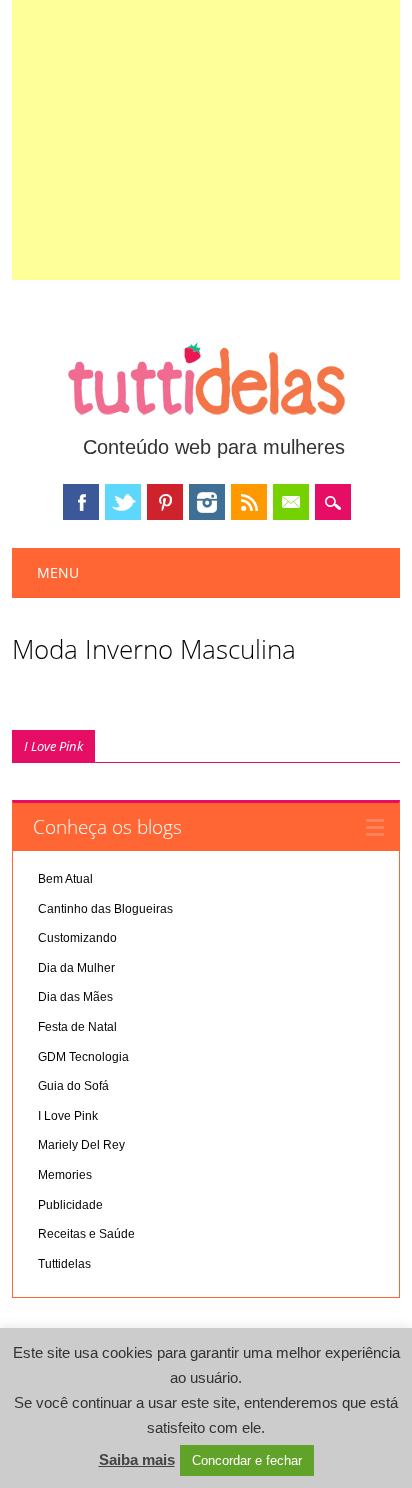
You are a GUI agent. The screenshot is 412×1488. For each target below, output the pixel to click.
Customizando (77, 938)
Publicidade (70, 1205)
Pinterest (165, 502)
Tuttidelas (64, 1264)
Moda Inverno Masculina (154, 649)
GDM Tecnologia (83, 1057)
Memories (65, 1175)
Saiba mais (137, 1459)
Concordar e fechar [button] (247, 1460)
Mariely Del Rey (81, 1145)
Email (291, 502)
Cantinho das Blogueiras (105, 909)
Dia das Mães (75, 997)
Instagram (207, 502)
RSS (249, 502)
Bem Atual (65, 879)
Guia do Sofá (73, 1086)
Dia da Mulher (76, 968)
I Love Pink (53, 746)
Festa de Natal (77, 1027)
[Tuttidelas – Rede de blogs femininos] (206, 423)
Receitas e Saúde (86, 1234)
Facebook (81, 502)
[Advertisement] (206, 140)
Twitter (123, 502)
